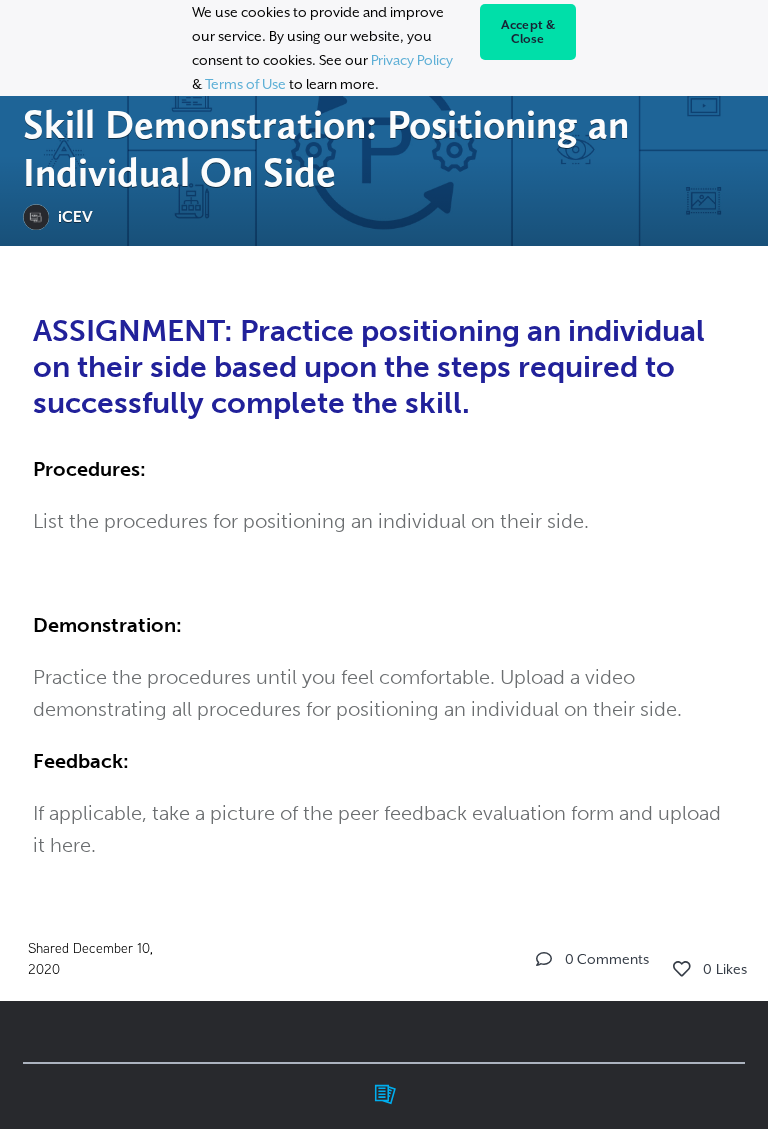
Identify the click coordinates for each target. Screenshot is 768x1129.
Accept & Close (528, 32)
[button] (544, 959)
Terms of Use (245, 84)
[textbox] (384, 582)
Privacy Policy (412, 60)
